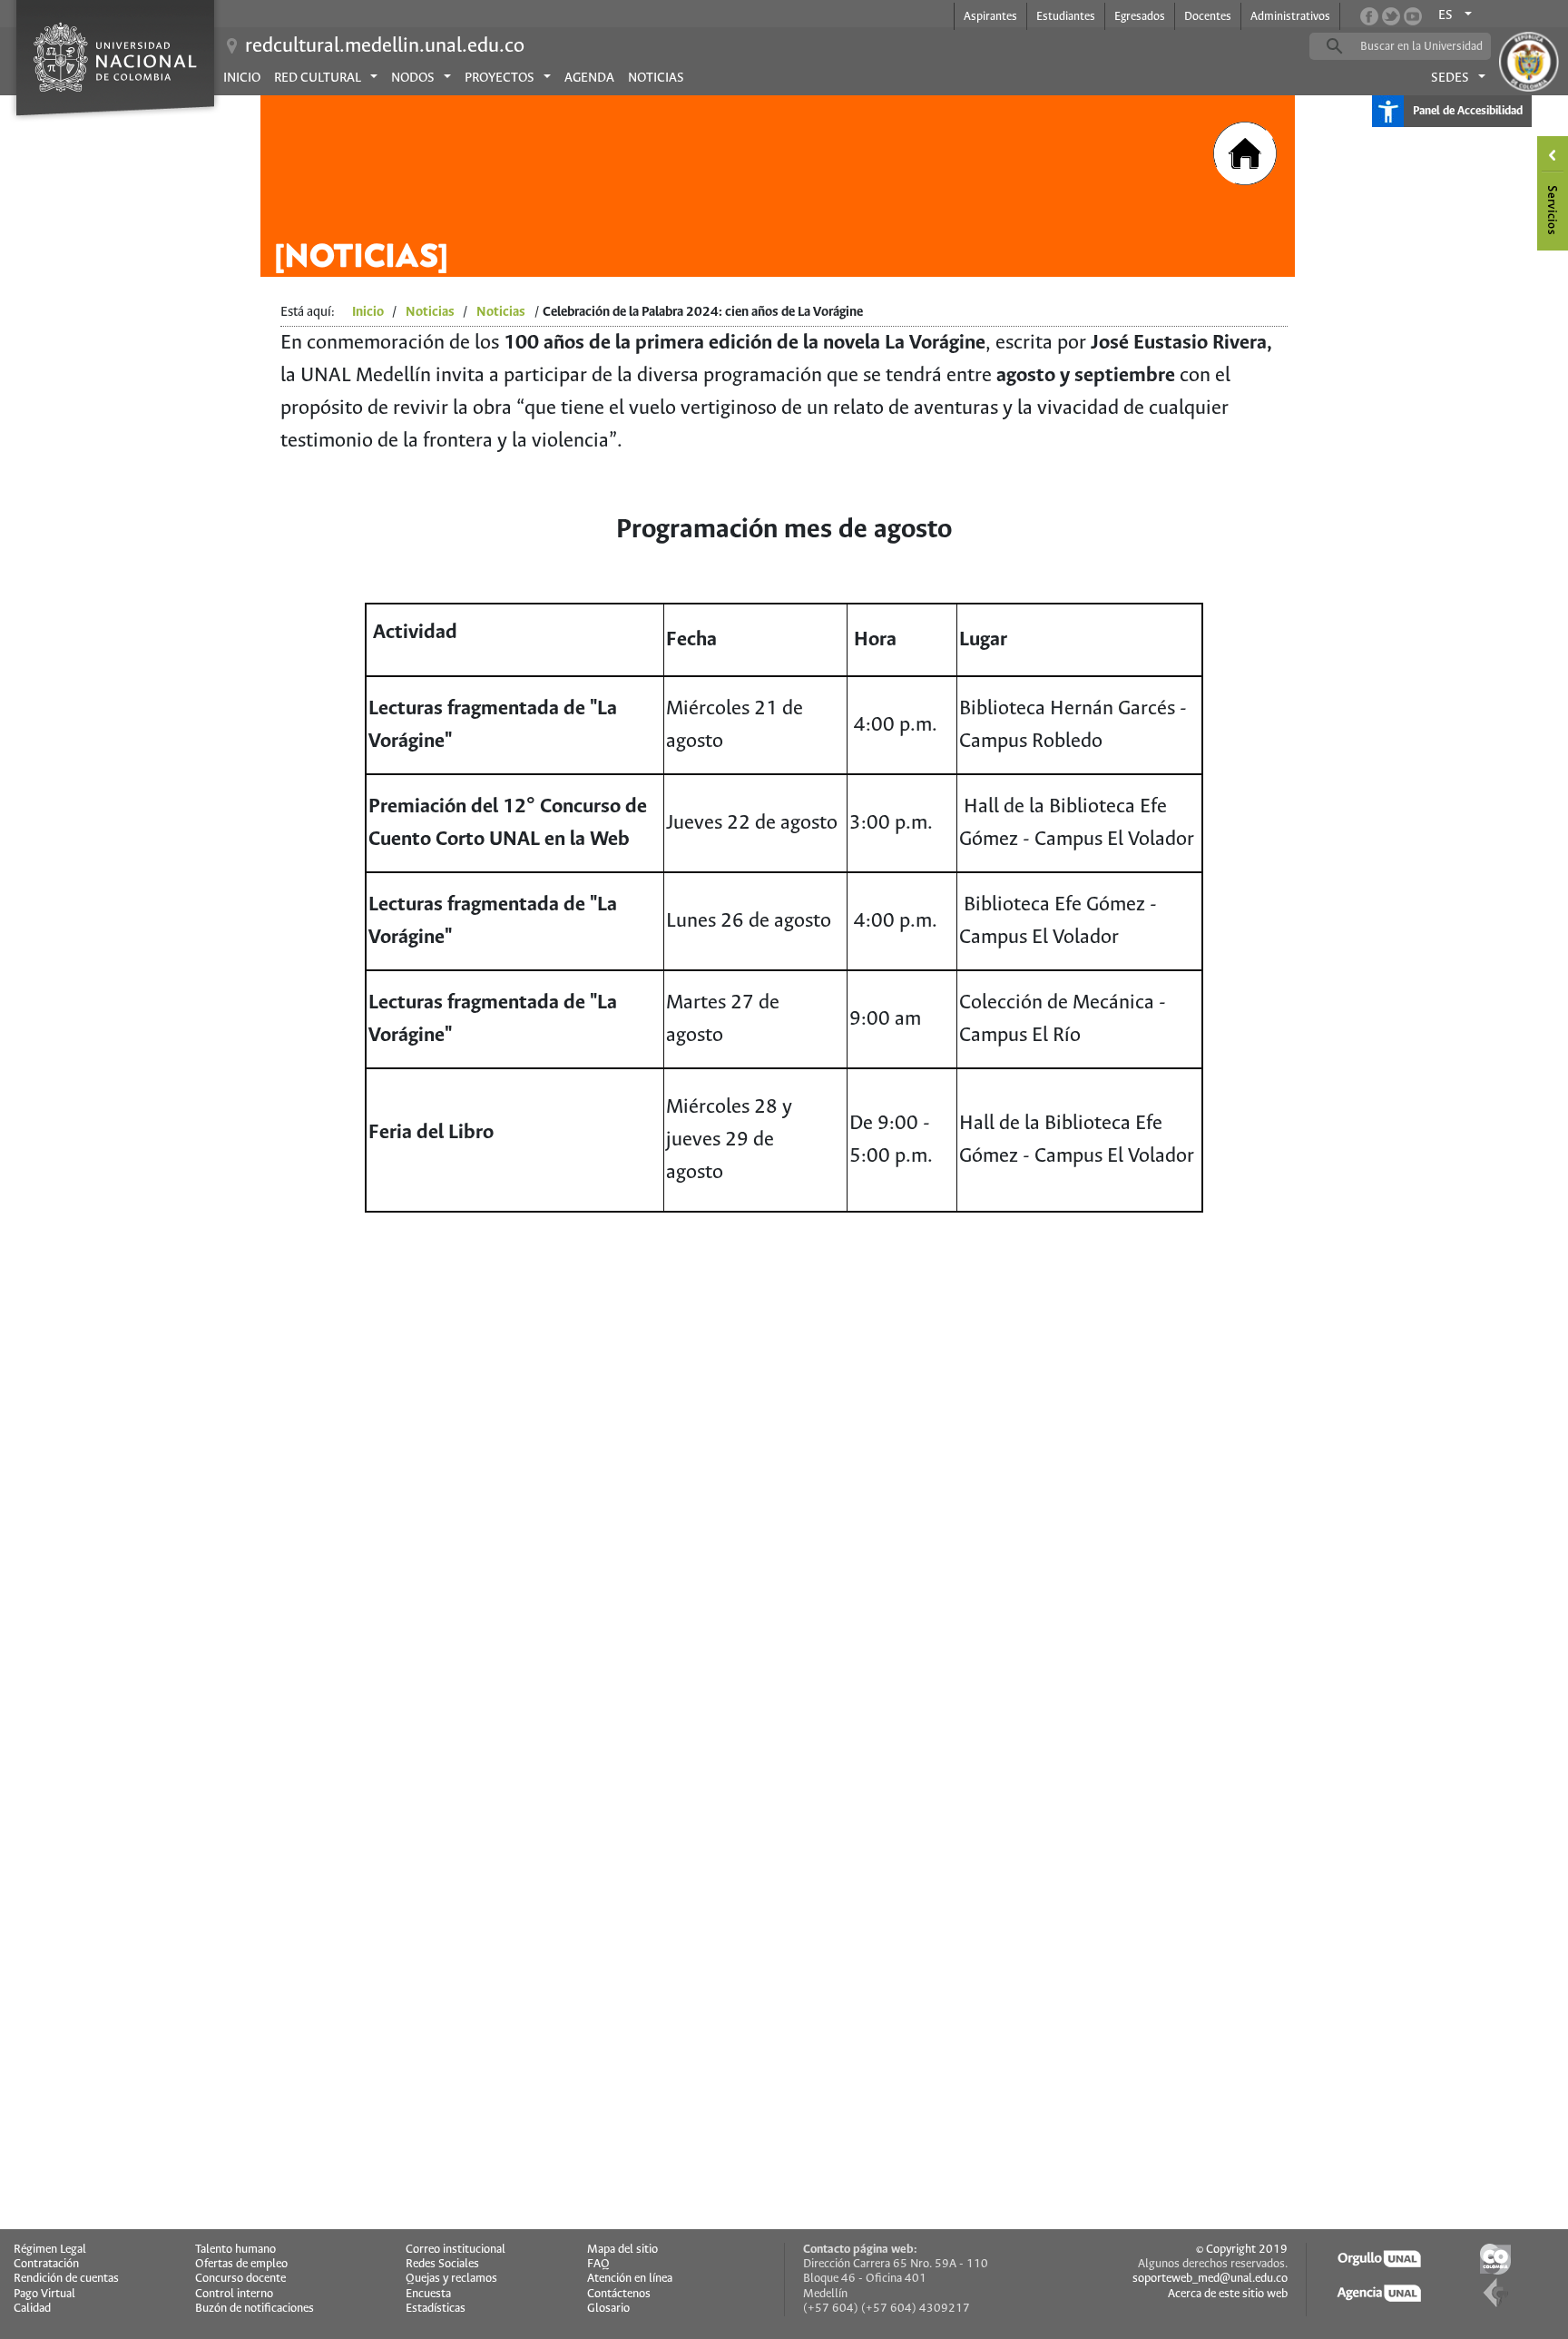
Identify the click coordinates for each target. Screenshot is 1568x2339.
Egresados (1140, 17)
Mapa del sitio (622, 2250)
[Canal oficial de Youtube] (1413, 16)
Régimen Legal (50, 2250)
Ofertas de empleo (241, 2264)
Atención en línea (630, 2279)
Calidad (32, 2309)
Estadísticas (436, 2309)
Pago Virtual (44, 2294)
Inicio (242, 78)
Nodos (413, 78)
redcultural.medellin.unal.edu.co (385, 46)
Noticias (656, 78)
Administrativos (1290, 17)
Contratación (46, 2264)
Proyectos (500, 78)
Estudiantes (1066, 17)
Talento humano (235, 2250)
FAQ (598, 2264)
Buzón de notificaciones (255, 2309)
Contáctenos (619, 2294)
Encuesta (428, 2294)
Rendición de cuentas (66, 2279)
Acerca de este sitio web (1228, 2294)
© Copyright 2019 (1242, 2250)
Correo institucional (456, 2250)
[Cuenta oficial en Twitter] (1391, 16)
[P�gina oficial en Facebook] (1369, 16)
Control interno (234, 2294)
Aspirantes (990, 17)
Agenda (589, 78)
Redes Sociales (442, 2264)
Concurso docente (240, 2279)
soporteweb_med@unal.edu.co (1210, 2279)
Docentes (1208, 17)
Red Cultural (318, 78)
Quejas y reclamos (451, 2279)
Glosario (608, 2309)
